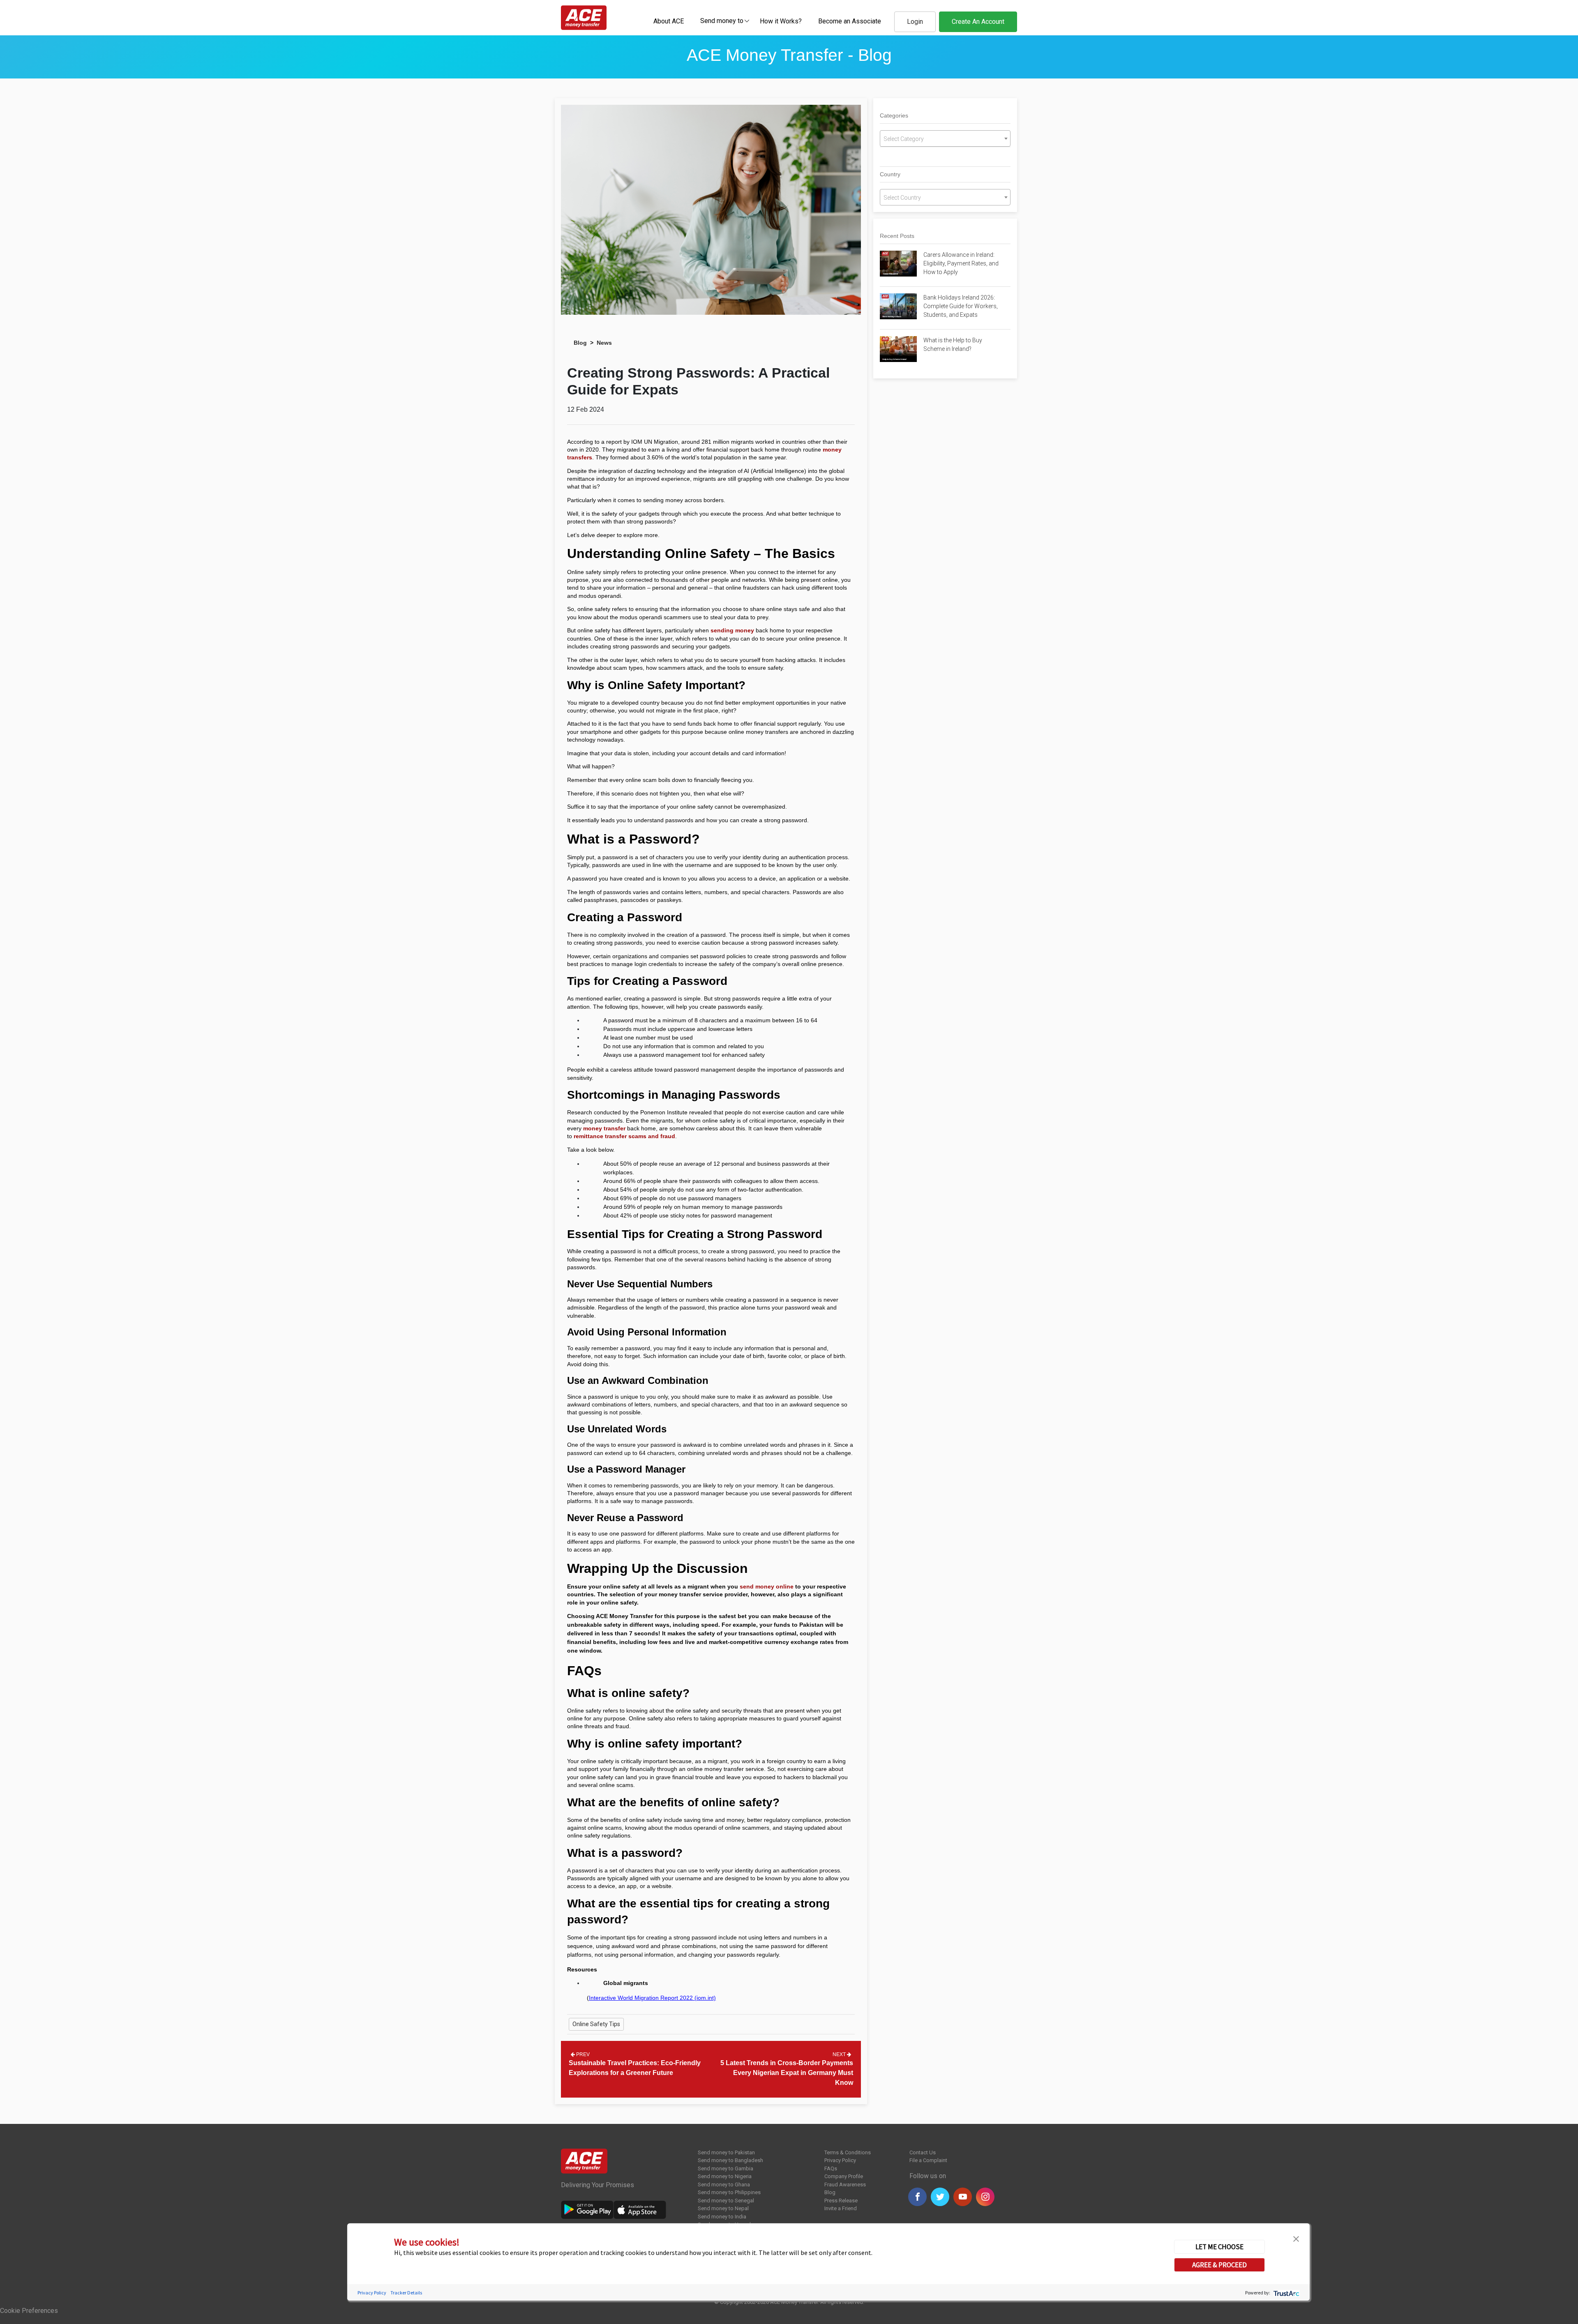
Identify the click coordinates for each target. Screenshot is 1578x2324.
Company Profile (844, 2176)
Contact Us (923, 2152)
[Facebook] (917, 2197)
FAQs (831, 2168)
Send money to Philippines (729, 2192)
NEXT (840, 2054)
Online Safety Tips (596, 2024)
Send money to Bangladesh (730, 2160)
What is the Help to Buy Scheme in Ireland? (953, 345)
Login (915, 22)
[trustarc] (1286, 2293)
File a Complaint (928, 2160)
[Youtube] (963, 2197)
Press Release (841, 2201)
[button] (1296, 2238)
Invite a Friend (841, 2208)
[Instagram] (985, 2197)
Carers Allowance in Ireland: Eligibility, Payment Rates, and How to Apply (961, 263)
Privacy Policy (840, 2160)
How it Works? (781, 21)
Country (890, 174)
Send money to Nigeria (725, 2176)
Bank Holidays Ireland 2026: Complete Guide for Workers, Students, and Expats (961, 306)
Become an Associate (850, 21)
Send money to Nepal (723, 2208)
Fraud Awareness (845, 2185)
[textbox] (722, 20)
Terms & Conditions (848, 2152)
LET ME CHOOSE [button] (1219, 2247)
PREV (582, 2054)
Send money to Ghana (724, 2185)
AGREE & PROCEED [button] (1219, 2265)
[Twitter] (940, 2197)
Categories (894, 115)
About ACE (669, 21)
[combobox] (722, 21)
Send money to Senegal (726, 2201)
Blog (580, 343)
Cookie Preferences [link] (29, 2311)
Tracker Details (406, 2293)
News (604, 343)
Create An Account (978, 22)
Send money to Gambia (726, 2168)
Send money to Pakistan (726, 2152)
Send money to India (722, 2217)
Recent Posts (897, 236)
